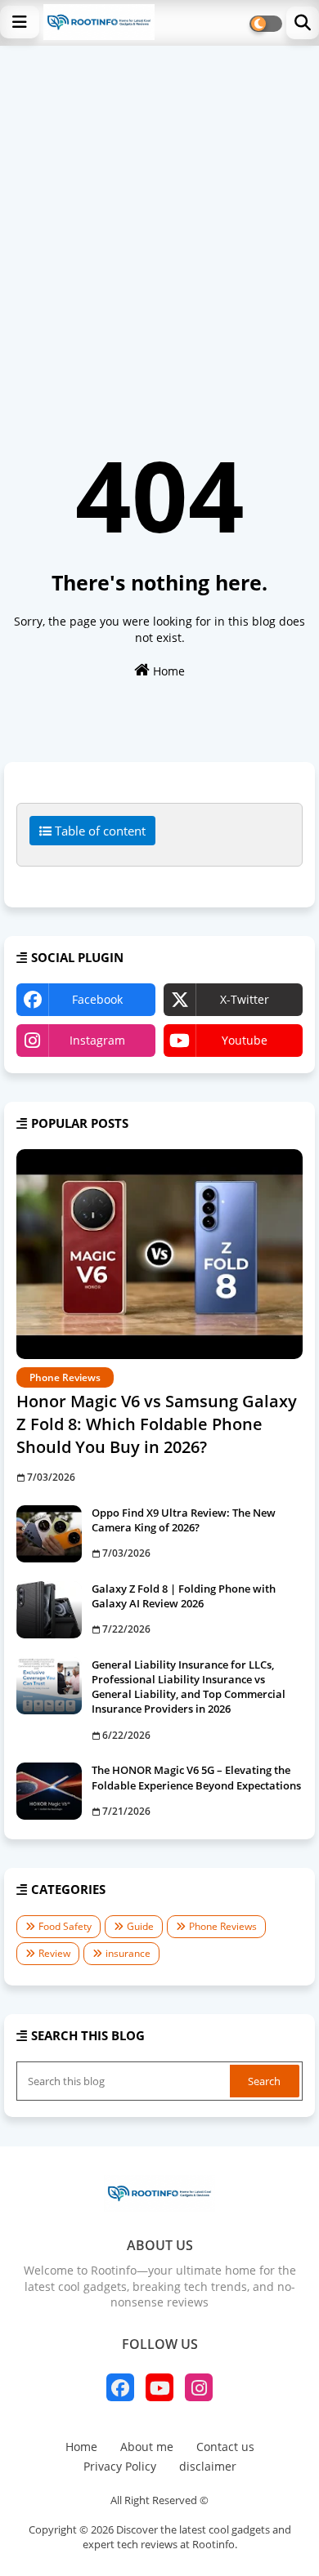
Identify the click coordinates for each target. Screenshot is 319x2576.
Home (167, 671)
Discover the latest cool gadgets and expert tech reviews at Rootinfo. (187, 2537)
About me (147, 2447)
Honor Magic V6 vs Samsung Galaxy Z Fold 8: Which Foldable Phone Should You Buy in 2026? (157, 1424)
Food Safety (65, 1926)
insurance (128, 1953)
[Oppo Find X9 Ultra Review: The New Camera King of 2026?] (49, 1534)
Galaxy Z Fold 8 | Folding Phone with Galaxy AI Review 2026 (184, 1596)
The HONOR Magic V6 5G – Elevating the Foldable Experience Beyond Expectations (196, 1777)
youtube (245, 1040)
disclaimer (208, 2466)
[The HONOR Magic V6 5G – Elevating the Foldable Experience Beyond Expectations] (49, 1791)
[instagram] (199, 2387)
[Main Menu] (20, 22)
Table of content (99, 831)
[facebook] (120, 2387)
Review (54, 1953)
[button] (303, 23)
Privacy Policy (120, 2466)
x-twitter (245, 999)
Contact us (225, 2447)
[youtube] (159, 2387)
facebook (97, 999)
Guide (140, 1926)
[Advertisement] (159, 213)
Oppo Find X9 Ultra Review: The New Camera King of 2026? (184, 1520)
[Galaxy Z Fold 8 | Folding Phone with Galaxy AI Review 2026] (49, 1610)
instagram (97, 1040)
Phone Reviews (223, 1926)
